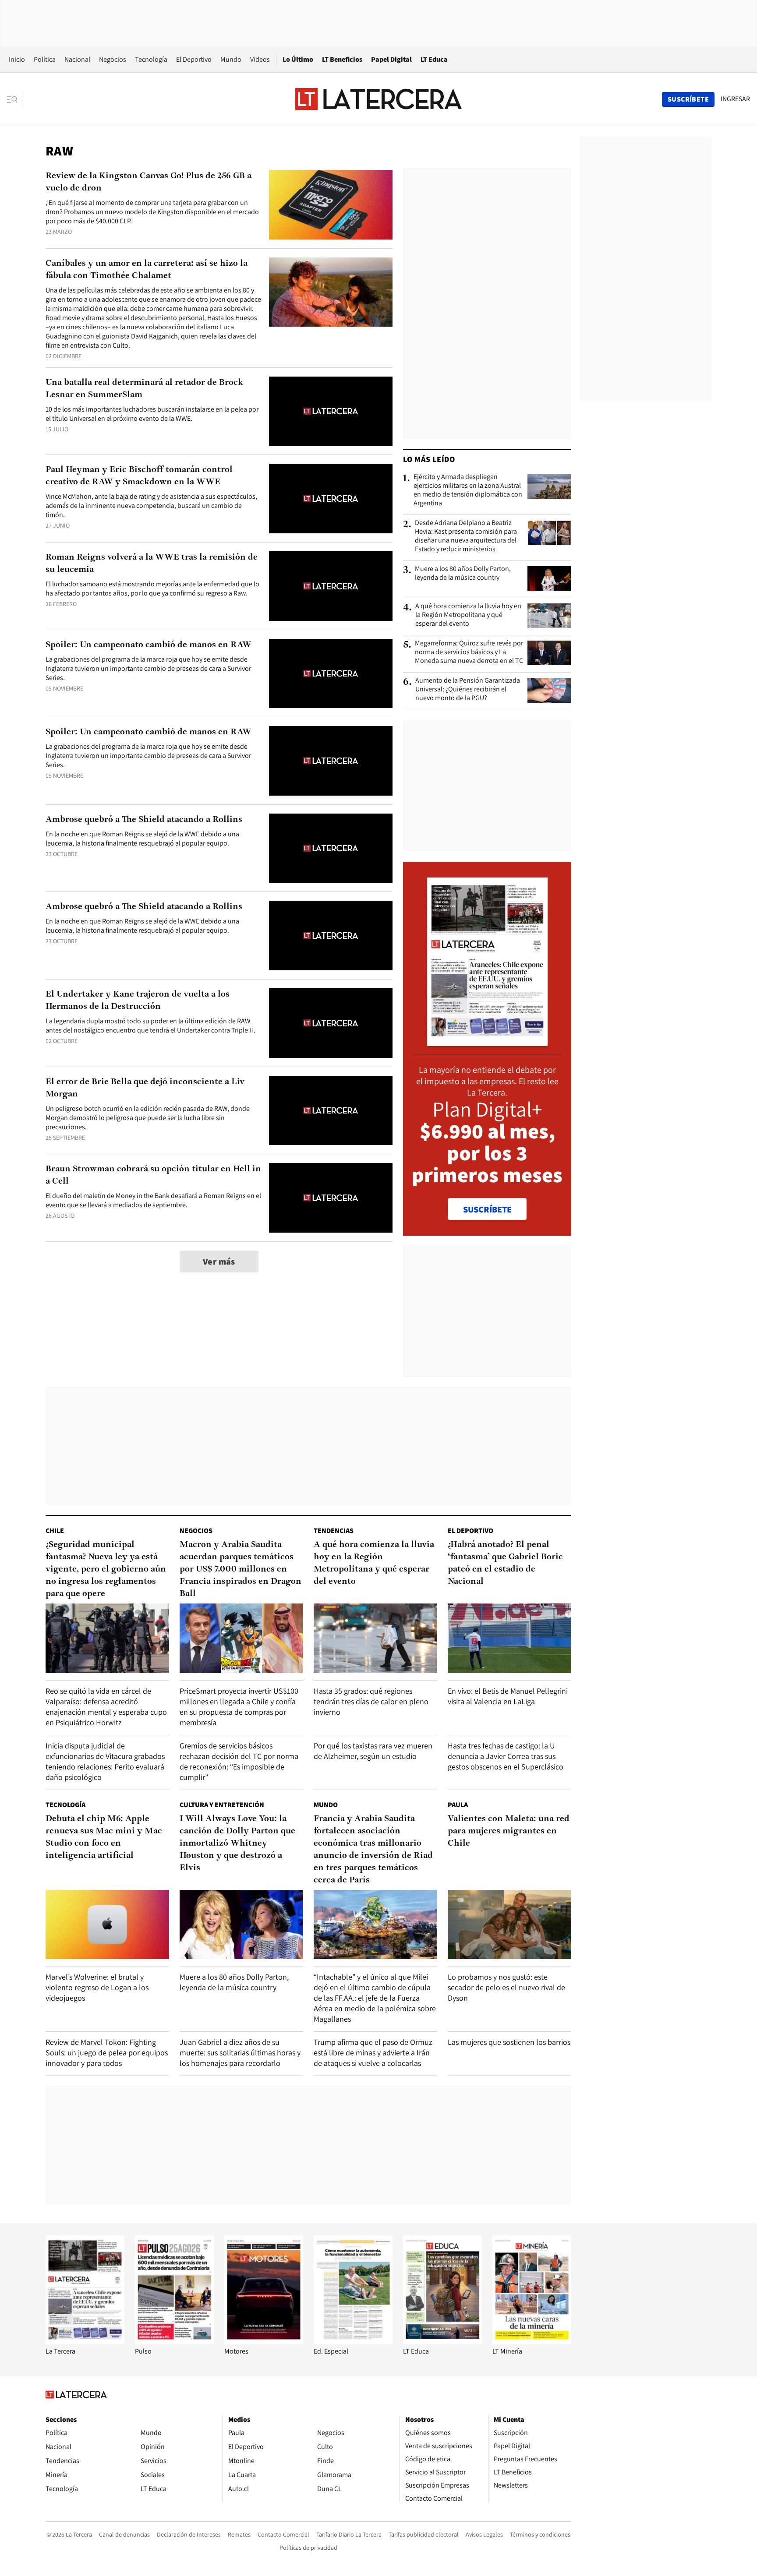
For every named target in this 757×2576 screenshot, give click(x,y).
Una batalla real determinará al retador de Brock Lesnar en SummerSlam (144, 389)
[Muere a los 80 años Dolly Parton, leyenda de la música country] (549, 578)
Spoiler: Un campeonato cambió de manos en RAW (149, 645)
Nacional (77, 59)
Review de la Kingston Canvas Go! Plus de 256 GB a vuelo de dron (149, 182)
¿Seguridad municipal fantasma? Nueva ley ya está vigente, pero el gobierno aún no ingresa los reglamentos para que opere (106, 1569)
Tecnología (151, 59)
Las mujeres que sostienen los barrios (509, 2042)
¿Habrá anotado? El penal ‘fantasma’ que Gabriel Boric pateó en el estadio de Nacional (505, 1563)
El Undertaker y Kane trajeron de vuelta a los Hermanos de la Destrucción (138, 1001)
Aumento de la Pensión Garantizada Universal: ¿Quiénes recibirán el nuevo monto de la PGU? (468, 689)
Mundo (231, 59)
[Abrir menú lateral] (15, 99)
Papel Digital (391, 59)
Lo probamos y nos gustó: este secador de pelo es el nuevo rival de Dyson (506, 1987)
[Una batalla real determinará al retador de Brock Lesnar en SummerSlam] (331, 411)
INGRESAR (735, 99)
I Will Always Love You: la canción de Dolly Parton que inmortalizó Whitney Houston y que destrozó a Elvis (237, 1843)
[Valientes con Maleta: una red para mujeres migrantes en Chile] (509, 1925)
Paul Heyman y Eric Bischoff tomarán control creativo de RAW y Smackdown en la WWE (139, 476)
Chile (55, 1531)
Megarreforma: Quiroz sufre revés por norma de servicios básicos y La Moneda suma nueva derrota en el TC (469, 652)
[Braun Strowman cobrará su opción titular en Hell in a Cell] (331, 1198)
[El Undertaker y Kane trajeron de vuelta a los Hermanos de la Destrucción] (331, 1023)
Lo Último (298, 59)
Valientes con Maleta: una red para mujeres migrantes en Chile (509, 1831)
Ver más (219, 1262)
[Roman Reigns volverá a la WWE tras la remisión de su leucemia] (331, 586)
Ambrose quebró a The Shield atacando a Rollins (144, 820)
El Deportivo (194, 59)
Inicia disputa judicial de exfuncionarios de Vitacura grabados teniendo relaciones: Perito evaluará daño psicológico (105, 1761)
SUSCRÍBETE (487, 1209)
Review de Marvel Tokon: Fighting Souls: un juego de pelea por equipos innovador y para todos (107, 2053)
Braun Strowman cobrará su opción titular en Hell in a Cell (153, 1175)
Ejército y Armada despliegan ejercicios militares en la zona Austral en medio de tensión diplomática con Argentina (468, 490)
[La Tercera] (85, 2342)
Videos (260, 59)
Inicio (17, 59)
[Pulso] (174, 2342)
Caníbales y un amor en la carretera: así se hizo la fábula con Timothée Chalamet (147, 270)
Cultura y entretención (222, 1805)
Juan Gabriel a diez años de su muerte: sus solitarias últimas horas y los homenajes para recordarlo (240, 2053)
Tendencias (334, 1531)
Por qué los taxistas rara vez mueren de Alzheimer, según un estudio (373, 1751)
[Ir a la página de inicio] (378, 99)
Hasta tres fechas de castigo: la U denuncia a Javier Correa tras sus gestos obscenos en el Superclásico (506, 1756)
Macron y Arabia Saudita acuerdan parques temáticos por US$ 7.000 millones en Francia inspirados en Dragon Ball (241, 1569)
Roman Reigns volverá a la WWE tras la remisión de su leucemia (152, 564)
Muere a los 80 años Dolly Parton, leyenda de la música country (463, 573)
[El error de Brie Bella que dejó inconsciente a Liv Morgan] (331, 1111)
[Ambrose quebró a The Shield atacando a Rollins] (331, 848)
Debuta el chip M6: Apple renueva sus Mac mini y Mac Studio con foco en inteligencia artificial (104, 1837)
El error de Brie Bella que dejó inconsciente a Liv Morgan (145, 1088)
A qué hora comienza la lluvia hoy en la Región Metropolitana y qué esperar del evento (468, 615)
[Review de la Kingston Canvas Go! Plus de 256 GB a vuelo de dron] (331, 205)
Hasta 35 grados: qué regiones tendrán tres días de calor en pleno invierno (371, 1701)
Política (45, 59)
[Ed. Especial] (353, 2342)
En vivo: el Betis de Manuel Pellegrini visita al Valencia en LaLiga (508, 1696)
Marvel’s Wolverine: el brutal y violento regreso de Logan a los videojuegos (97, 1987)
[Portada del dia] (487, 1041)
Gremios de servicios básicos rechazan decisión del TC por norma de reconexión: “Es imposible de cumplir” (239, 1761)
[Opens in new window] (264, 2342)
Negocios (113, 59)
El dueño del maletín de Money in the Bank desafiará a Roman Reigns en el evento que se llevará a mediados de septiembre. (153, 1200)
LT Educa (434, 59)
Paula (458, 1805)
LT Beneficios (342, 59)
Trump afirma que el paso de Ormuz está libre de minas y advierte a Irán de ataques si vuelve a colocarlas (373, 2053)
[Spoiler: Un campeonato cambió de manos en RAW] (331, 674)
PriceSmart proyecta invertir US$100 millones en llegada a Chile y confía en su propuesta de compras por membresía (239, 1707)
